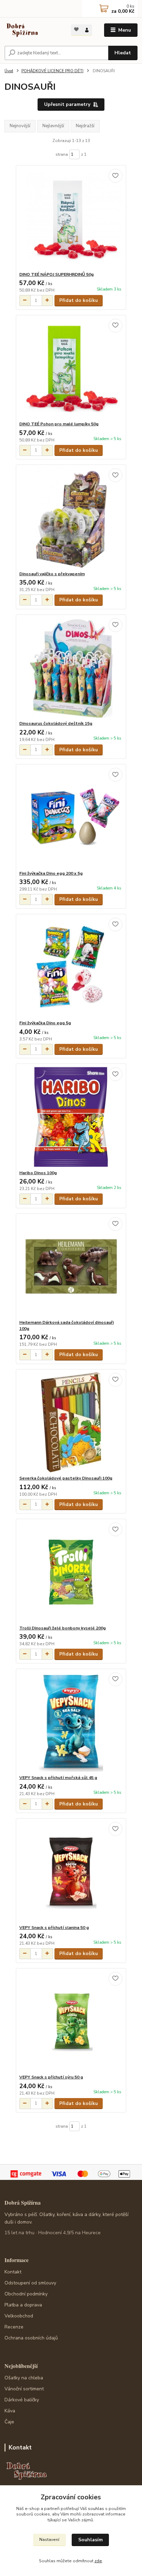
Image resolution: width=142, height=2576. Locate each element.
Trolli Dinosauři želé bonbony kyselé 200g (63, 1628)
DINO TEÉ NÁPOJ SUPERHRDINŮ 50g (57, 274)
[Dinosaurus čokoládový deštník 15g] (71, 668)
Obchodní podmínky (26, 2294)
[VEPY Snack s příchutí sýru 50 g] (71, 2021)
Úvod (9, 71)
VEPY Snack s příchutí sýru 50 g (51, 2077)
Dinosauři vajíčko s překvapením (52, 574)
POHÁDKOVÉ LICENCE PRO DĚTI (52, 71)
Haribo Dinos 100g (38, 1173)
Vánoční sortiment (24, 2389)
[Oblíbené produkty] (76, 29)
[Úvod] (32, 30)
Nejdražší (85, 126)
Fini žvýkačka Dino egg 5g (45, 1023)
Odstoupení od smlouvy (30, 2283)
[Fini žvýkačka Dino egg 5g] (71, 967)
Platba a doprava (23, 2305)
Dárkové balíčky (22, 2400)
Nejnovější (20, 126)
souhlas (96, 2509)
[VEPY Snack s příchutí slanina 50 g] (71, 1872)
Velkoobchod (19, 2316)
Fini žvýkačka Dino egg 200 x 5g (51, 873)
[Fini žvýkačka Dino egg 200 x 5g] (71, 817)
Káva (10, 2411)
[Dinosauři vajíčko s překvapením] (71, 518)
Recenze (14, 2327)
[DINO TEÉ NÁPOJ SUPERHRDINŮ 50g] (71, 219)
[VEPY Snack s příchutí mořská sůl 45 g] (71, 1722)
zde (98, 2561)
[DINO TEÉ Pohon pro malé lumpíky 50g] (71, 368)
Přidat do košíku (79, 300)
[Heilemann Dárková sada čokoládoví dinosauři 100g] (71, 1267)
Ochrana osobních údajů (31, 2338)
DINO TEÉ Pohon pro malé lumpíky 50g (59, 424)
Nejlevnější (53, 126)
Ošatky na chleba (24, 2378)
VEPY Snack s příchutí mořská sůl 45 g (58, 1778)
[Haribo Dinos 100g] (71, 1117)
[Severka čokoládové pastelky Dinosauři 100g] (71, 1422)
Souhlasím (90, 2540)
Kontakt (13, 2272)
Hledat (123, 53)
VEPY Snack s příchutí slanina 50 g (54, 1928)
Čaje (9, 2422)
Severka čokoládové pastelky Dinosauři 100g (66, 1478)
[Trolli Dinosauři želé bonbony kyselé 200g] (71, 1572)
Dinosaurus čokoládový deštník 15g (56, 723)
